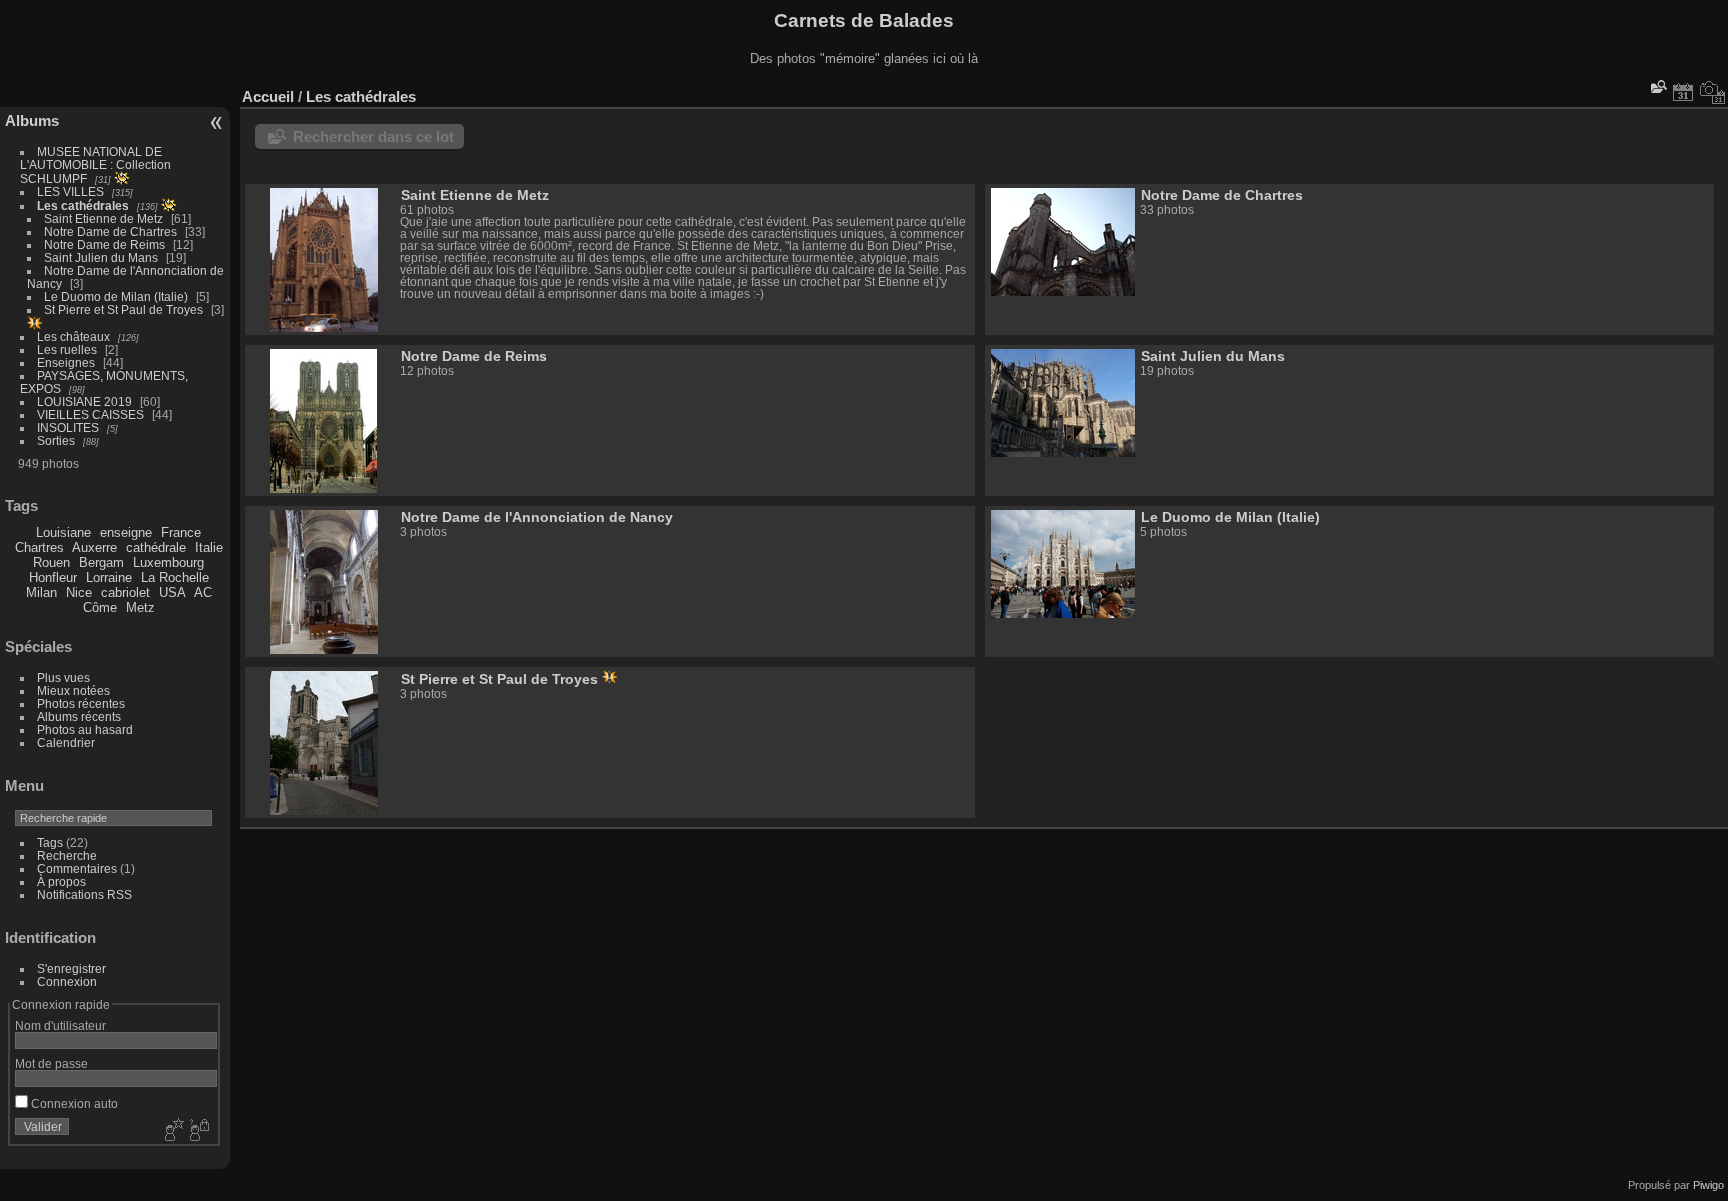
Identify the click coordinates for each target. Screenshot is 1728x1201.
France (181, 532)
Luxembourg (168, 562)
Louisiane (63, 532)
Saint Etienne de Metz (103, 218)
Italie (209, 547)
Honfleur (53, 577)
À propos (61, 881)
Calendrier (66, 742)
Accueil (268, 96)
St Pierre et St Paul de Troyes (123, 309)
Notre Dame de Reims (104, 244)
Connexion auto (73, 1103)
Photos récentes (81, 703)
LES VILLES (70, 191)
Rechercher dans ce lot (373, 136)
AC (203, 592)
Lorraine (109, 577)
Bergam (101, 562)
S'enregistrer (71, 968)
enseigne (126, 532)
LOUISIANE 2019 (84, 401)
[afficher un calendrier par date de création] (1713, 92)
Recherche (67, 855)
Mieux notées (73, 690)
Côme (100, 607)
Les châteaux (73, 336)
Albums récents (79, 716)
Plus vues (63, 677)
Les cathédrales (83, 205)
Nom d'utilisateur (60, 1025)
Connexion (67, 981)
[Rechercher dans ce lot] (1657, 86)
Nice (79, 592)
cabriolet (125, 592)
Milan (41, 592)
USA (172, 592)
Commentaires (77, 868)
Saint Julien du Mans (101, 257)
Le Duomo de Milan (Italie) (116, 296)
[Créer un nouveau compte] (172, 1131)
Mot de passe (51, 1063)
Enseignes (66, 362)
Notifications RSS (84, 894)
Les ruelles (67, 349)
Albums (32, 120)
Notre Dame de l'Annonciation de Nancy (537, 517)
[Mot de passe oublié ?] (198, 1131)
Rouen (51, 562)
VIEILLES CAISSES (90, 414)
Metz (140, 607)
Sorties (56, 440)
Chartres (39, 547)
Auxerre (94, 547)
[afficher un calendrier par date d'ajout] (1683, 92)
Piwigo (1708, 1185)
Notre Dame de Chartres (110, 231)
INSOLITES (68, 427)
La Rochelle (175, 577)
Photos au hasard (85, 729)
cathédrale (156, 547)
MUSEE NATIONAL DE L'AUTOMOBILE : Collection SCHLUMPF (95, 165)
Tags (50, 842)
